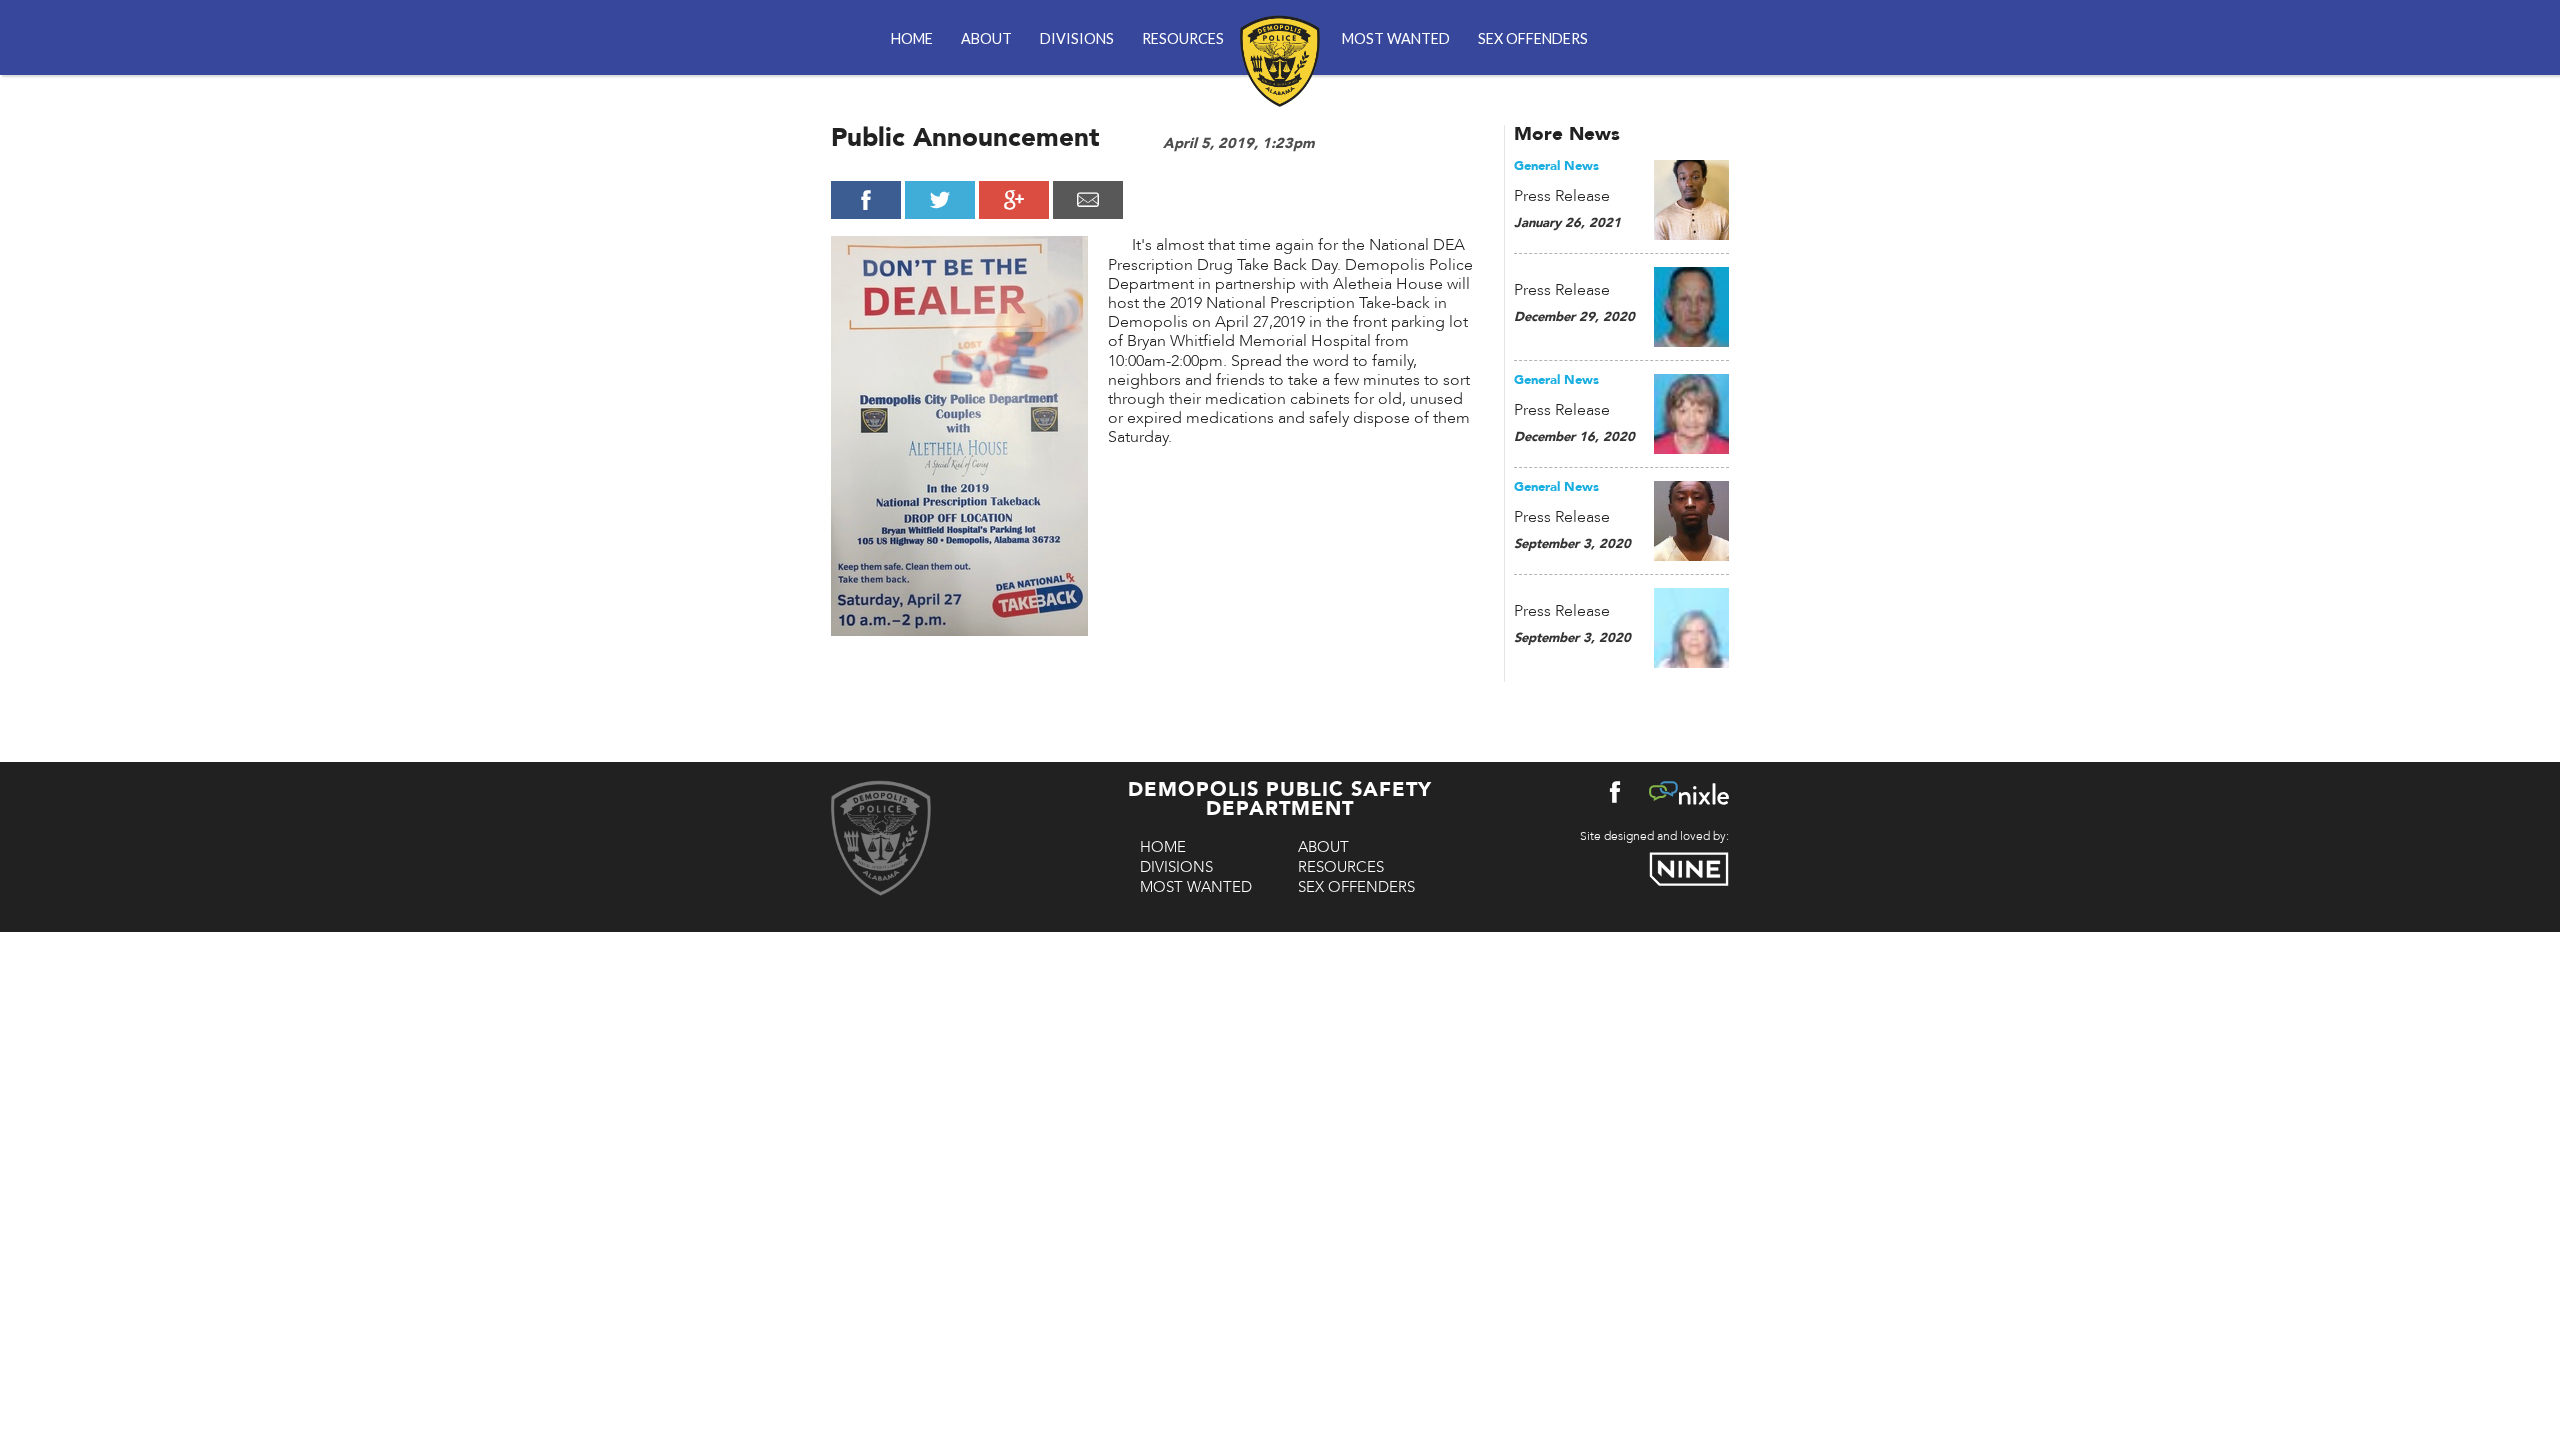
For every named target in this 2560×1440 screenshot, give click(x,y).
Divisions (1077, 38)
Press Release (1562, 196)
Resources (1183, 38)
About (986, 38)
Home (912, 38)
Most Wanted (1396, 38)
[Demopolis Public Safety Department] (1280, 49)
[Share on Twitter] (940, 200)
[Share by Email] (1088, 200)
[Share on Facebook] (866, 200)
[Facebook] (1615, 796)
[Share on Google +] (1014, 200)
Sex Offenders (1533, 38)
